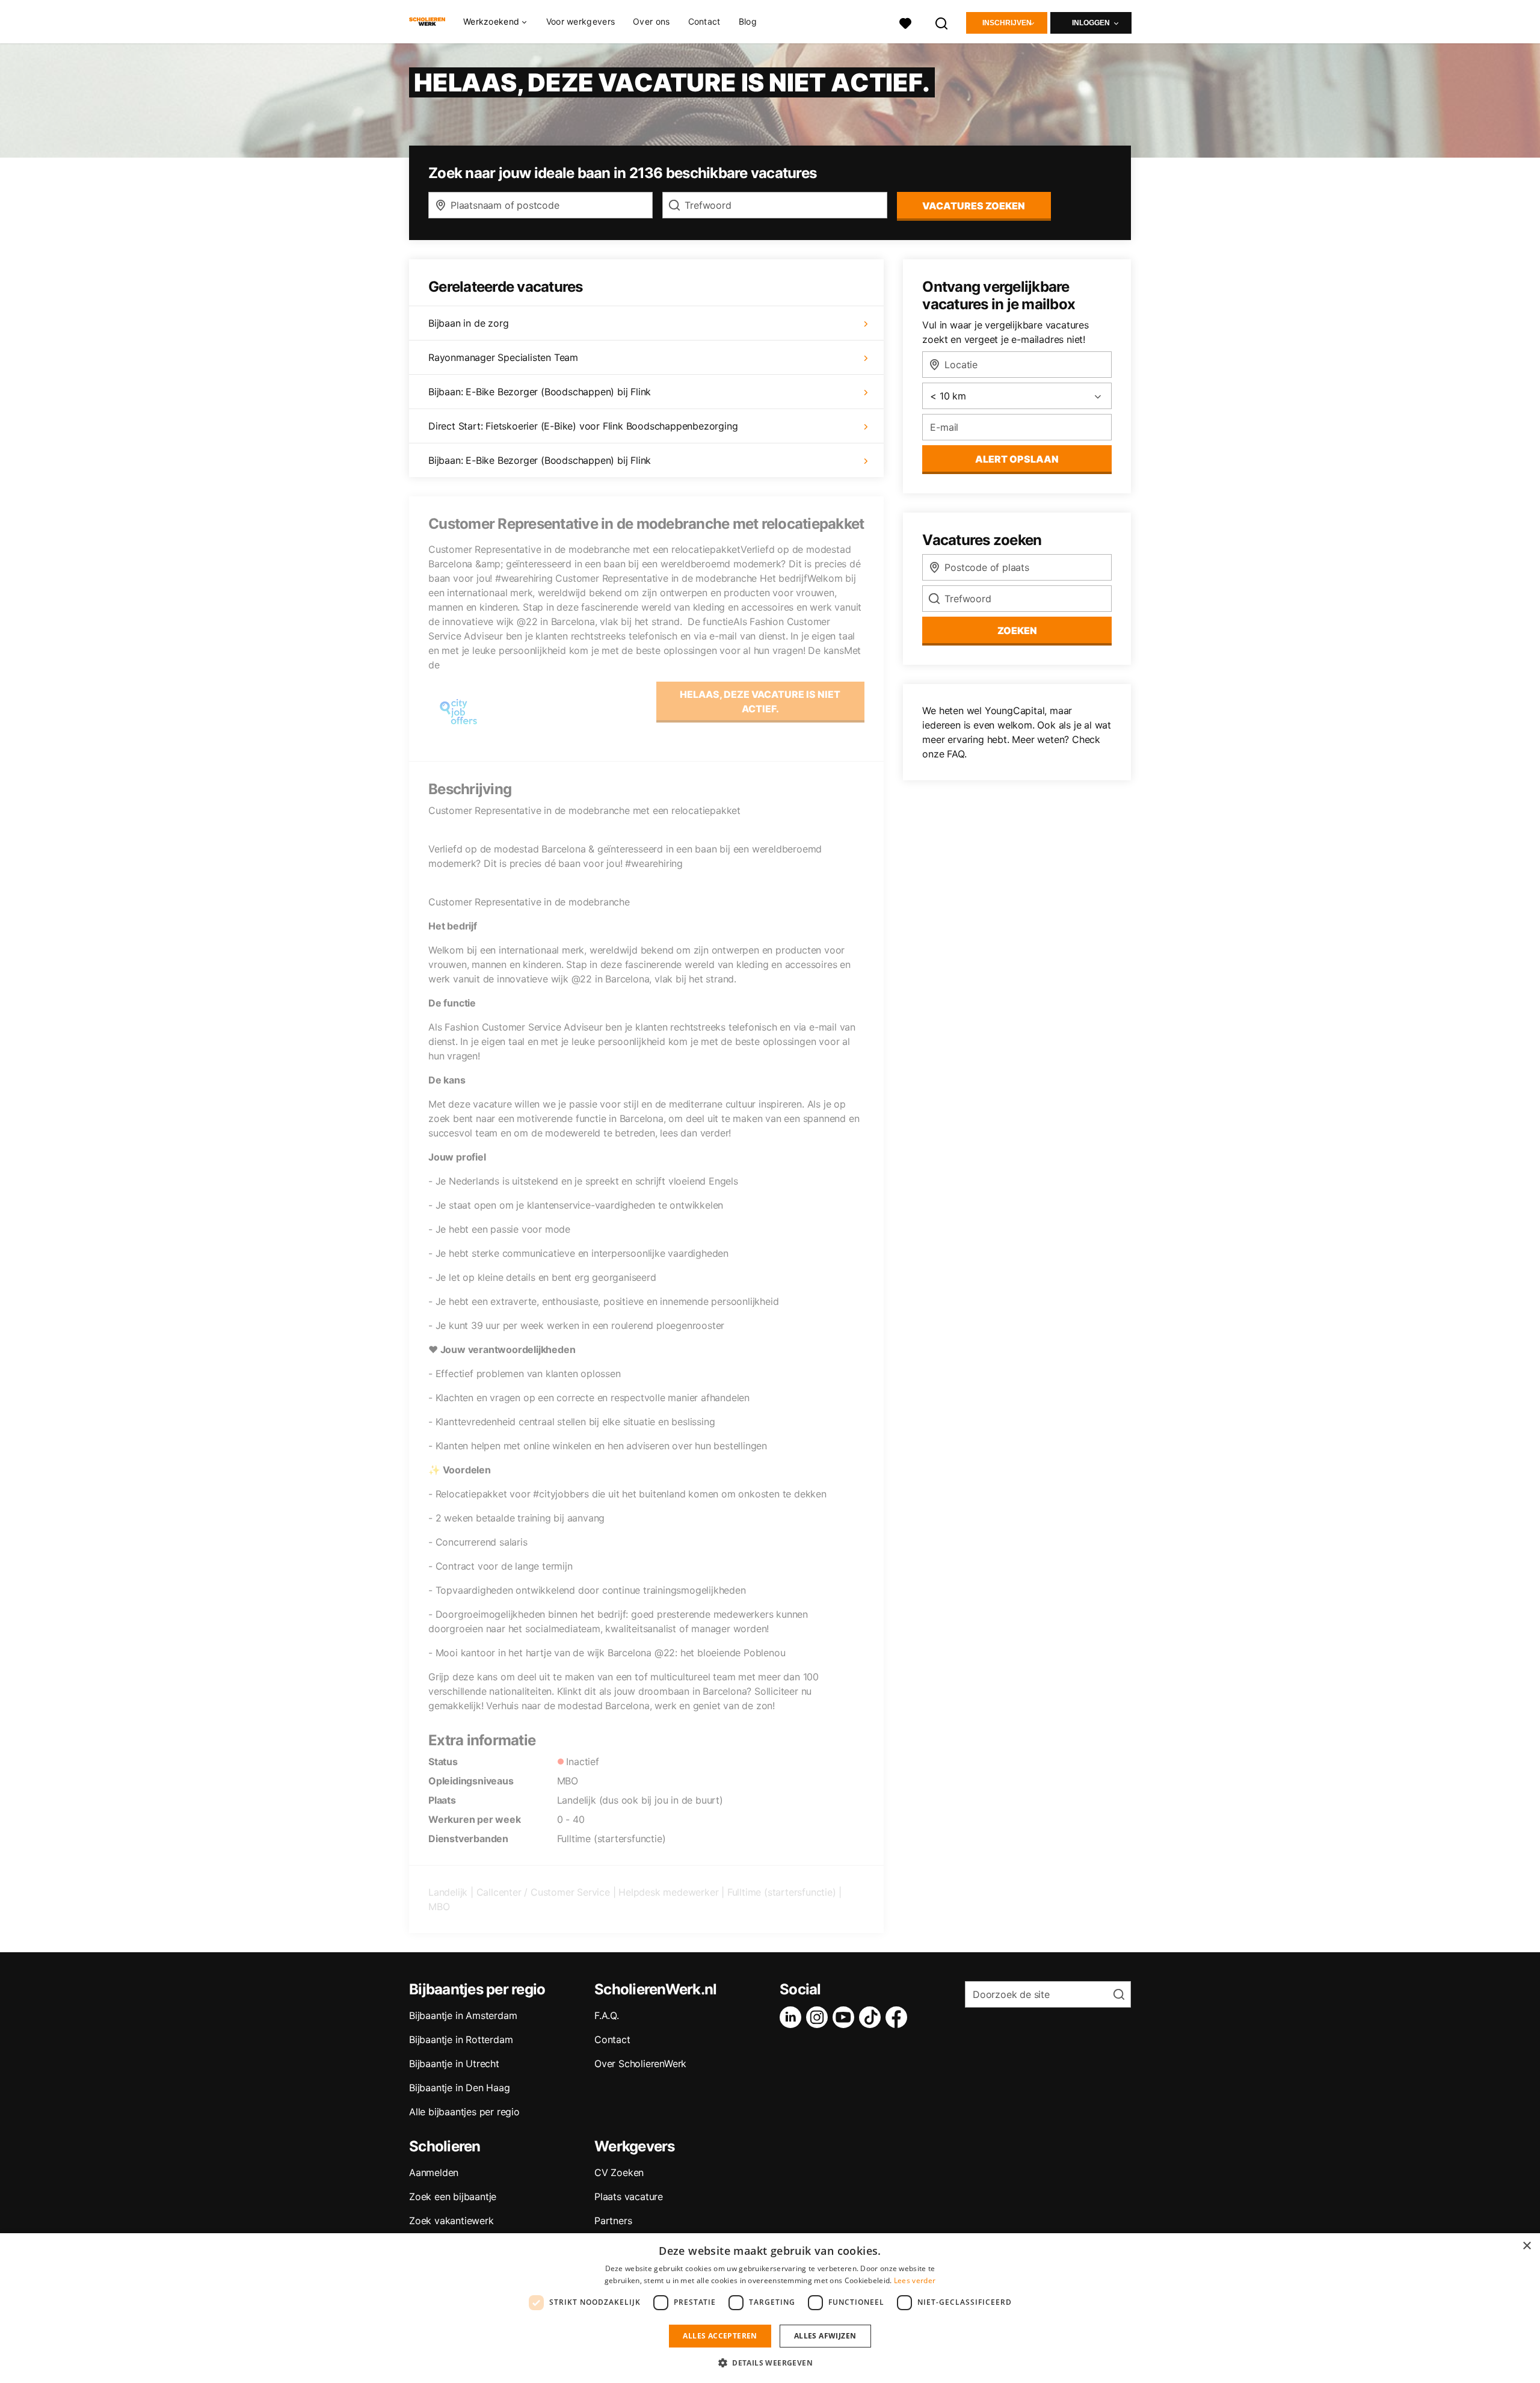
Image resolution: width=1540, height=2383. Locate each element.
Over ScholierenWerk (640, 2064)
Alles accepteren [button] (720, 2336)
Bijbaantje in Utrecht (454, 2064)
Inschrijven (1007, 23)
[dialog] (770, 2308)
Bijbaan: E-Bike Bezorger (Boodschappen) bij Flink (540, 392)
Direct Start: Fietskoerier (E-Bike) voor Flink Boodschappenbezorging (583, 426)
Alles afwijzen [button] (825, 2336)
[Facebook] (899, 2017)
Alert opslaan (1017, 459)
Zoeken (1017, 630)
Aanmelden (434, 2172)
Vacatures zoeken (974, 206)
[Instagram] (819, 2017)
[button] (770, 2363)
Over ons (651, 21)
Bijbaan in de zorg (468, 323)
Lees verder (915, 2280)
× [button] (1526, 2246)
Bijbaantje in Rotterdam (461, 2039)
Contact (704, 21)
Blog (748, 21)
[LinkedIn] (793, 2017)
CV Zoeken (619, 2172)
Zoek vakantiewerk (451, 2221)
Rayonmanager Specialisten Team (503, 357)
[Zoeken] (942, 22)
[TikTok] (872, 2017)
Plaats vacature (629, 2196)
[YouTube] (846, 2017)
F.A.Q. (607, 2015)
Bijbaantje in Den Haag (460, 2088)
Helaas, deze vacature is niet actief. (760, 701)
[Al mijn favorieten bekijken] (905, 22)
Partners (613, 2221)
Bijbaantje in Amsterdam (463, 2015)
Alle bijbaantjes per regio (464, 2112)
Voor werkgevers (581, 21)
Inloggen (1091, 23)
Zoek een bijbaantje (453, 2196)
